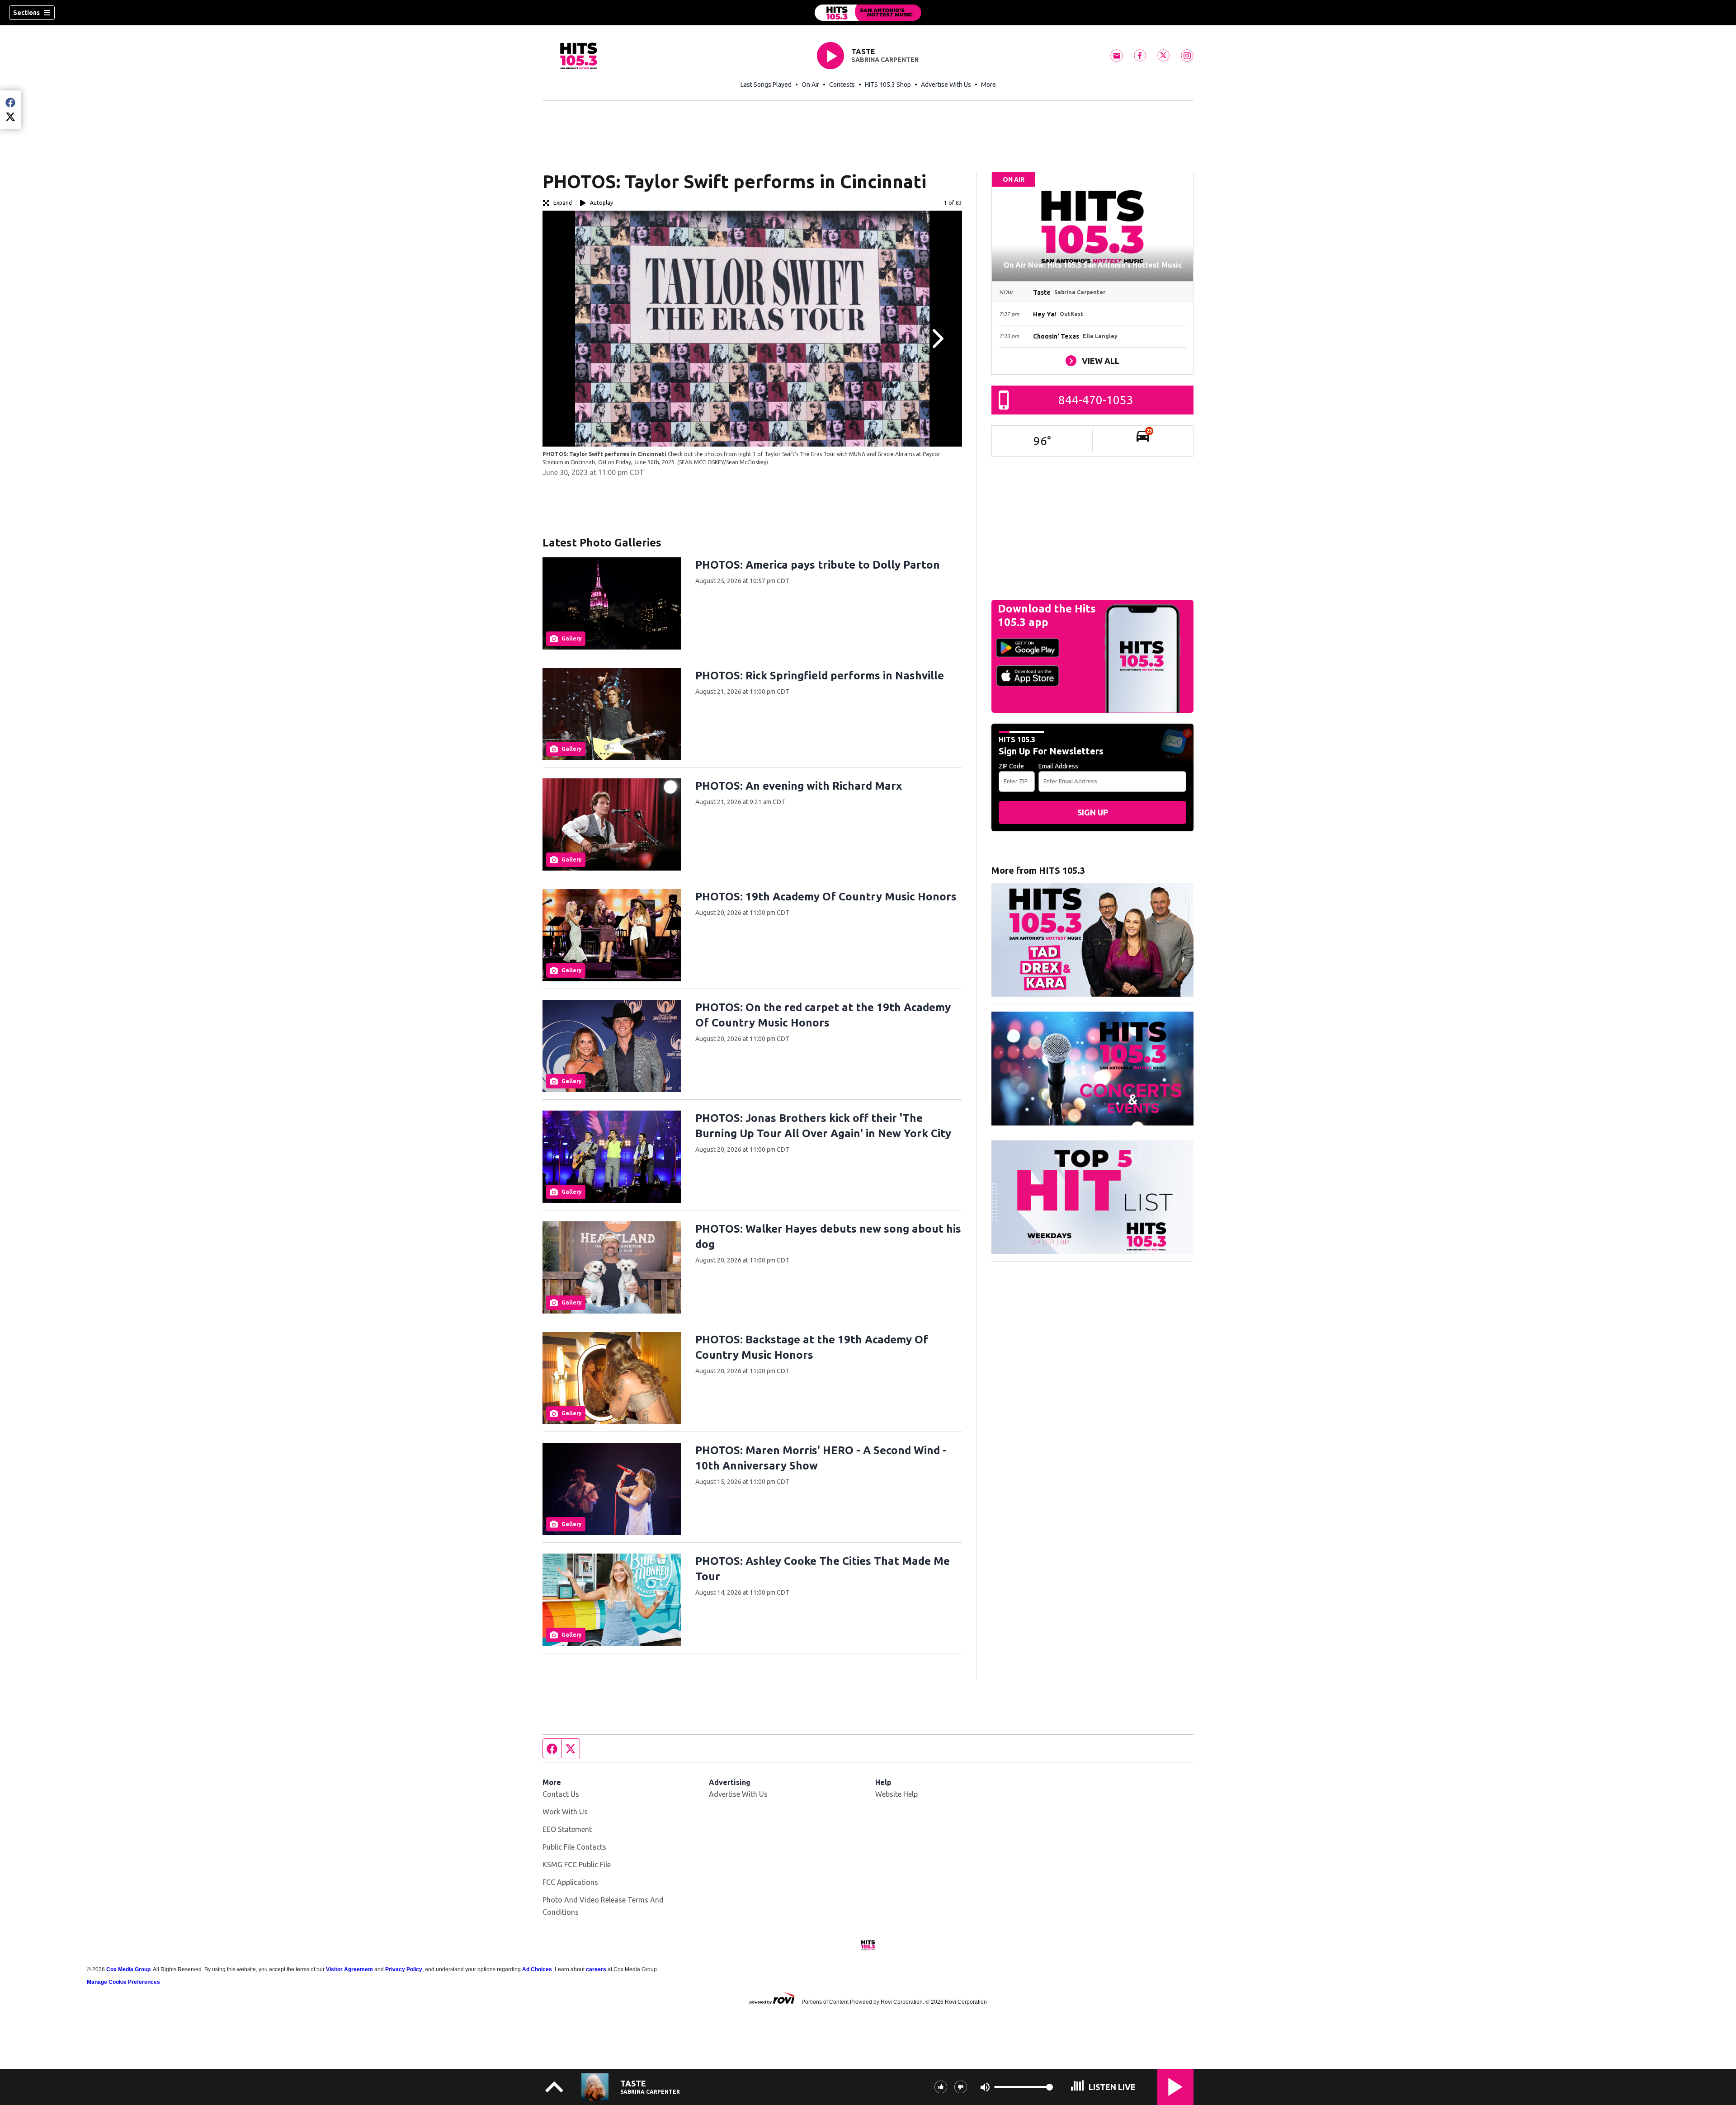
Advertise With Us (946, 85)
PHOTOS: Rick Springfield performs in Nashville (820, 676)
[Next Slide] (937, 339)
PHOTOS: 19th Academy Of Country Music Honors (826, 897)
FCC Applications (570, 1882)
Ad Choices (537, 1969)
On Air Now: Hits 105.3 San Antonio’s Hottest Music (1093, 265)
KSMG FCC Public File (577, 1865)
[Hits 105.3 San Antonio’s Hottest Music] (868, 13)
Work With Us (565, 1812)
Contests (842, 85)
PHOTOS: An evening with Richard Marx (799, 786)
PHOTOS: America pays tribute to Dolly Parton (818, 565)
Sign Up (1093, 812)
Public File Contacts (574, 1847)
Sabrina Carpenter (885, 60)
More (988, 85)
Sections (26, 13)
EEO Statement (567, 1829)
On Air (810, 85)
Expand (563, 203)
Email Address (1058, 766)
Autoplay (601, 203)
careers (596, 1969)
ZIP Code (1011, 766)
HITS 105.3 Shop (888, 85)
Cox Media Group (128, 1969)
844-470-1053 (1096, 400)
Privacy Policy (404, 1969)
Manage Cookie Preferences (123, 1982)
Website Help (896, 1794)
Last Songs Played (766, 85)
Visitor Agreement (349, 1969)
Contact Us (561, 1794)
